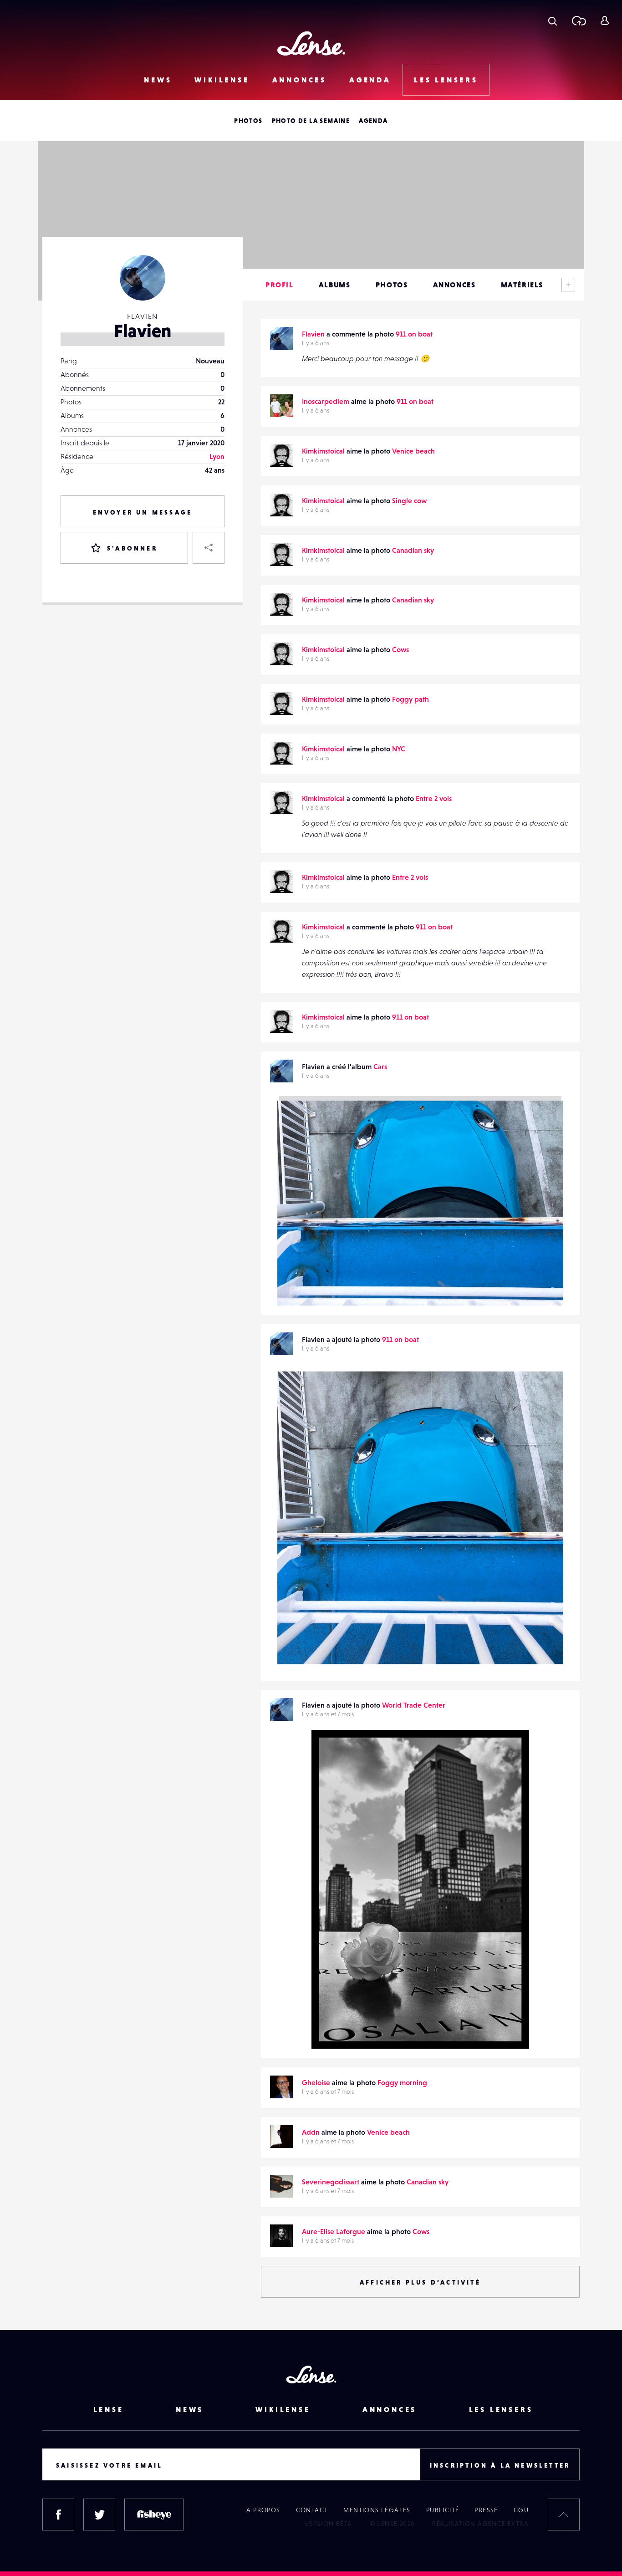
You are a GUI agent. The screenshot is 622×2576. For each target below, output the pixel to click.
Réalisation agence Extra (480, 2524)
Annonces (299, 80)
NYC (399, 749)
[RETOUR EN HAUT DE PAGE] (564, 2515)
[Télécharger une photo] (579, 20)
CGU (521, 2510)
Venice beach (413, 451)
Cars (380, 1066)
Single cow (409, 500)
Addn (311, 2132)
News (158, 80)
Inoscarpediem (326, 401)
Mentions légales (377, 2510)
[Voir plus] (568, 285)
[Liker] (550, 1389)
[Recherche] (553, 20)
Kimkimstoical (323, 451)
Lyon (217, 456)
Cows (400, 649)
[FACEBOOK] (58, 2515)
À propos (263, 2510)
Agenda (370, 80)
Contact (312, 2510)
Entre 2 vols (434, 798)
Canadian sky (413, 550)
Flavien (313, 334)
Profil (280, 285)
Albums (335, 285)
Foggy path (410, 699)
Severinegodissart (331, 2182)
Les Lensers (446, 80)
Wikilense (222, 80)
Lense (109, 2409)
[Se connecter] (604, 20)
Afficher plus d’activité (420, 2282)
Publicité (443, 2510)
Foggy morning (402, 2082)
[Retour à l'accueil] (311, 43)
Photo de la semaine (311, 121)
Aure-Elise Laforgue (334, 2231)
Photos (248, 121)
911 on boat (414, 334)
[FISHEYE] (154, 2515)
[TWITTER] (99, 2515)
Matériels (522, 285)
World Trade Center (414, 1705)
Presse (486, 2510)
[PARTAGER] (209, 548)
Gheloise (316, 2082)
